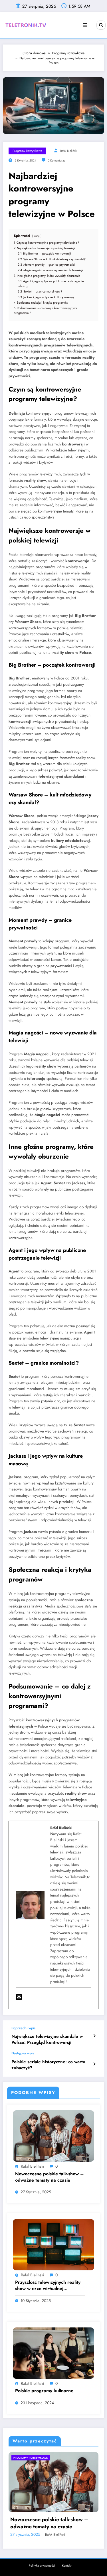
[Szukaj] (101, 25)
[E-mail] (19, 1998)
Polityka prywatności (42, 2564)
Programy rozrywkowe (27, 151)
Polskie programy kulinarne (44, 2391)
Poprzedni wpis (23, 2028)
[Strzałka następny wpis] (94, 2064)
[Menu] (85, 25)
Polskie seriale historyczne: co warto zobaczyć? (48, 2065)
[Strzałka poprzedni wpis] (94, 2036)
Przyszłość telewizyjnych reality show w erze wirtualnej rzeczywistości (48, 2286)
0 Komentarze (56, 161)
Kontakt (67, 2564)
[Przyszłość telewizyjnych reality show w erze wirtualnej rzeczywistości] (53, 2244)
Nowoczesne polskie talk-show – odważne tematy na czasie (50, 2177)
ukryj (37, 236)
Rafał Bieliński (69, 151)
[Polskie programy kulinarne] (53, 2353)
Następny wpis (23, 2053)
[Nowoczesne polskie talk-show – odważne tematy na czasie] (53, 2136)
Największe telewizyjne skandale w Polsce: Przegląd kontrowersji (47, 2040)
